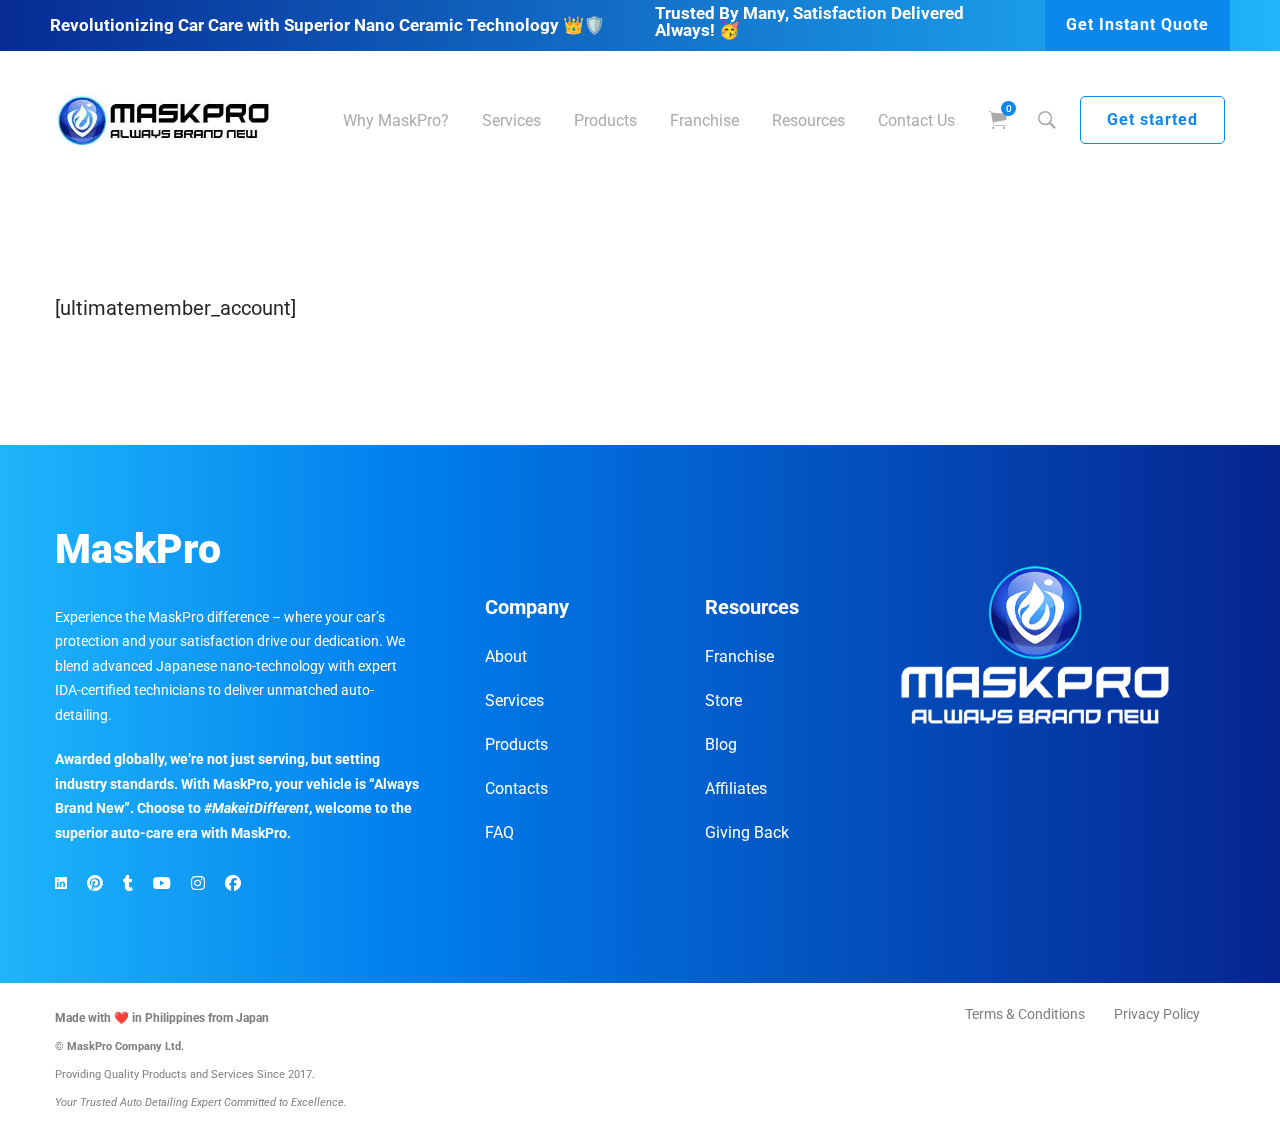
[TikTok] (128, 884)
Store (723, 700)
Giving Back (747, 832)
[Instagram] (198, 884)
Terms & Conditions (1025, 1014)
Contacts (516, 788)
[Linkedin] (61, 884)
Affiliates (736, 788)
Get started (1152, 119)
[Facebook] (233, 884)
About (506, 656)
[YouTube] (162, 884)
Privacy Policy (1157, 1014)
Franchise (739, 656)
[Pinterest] (95, 884)
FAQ (499, 832)
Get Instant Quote (1137, 24)
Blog (721, 744)
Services (514, 700)
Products (516, 744)
